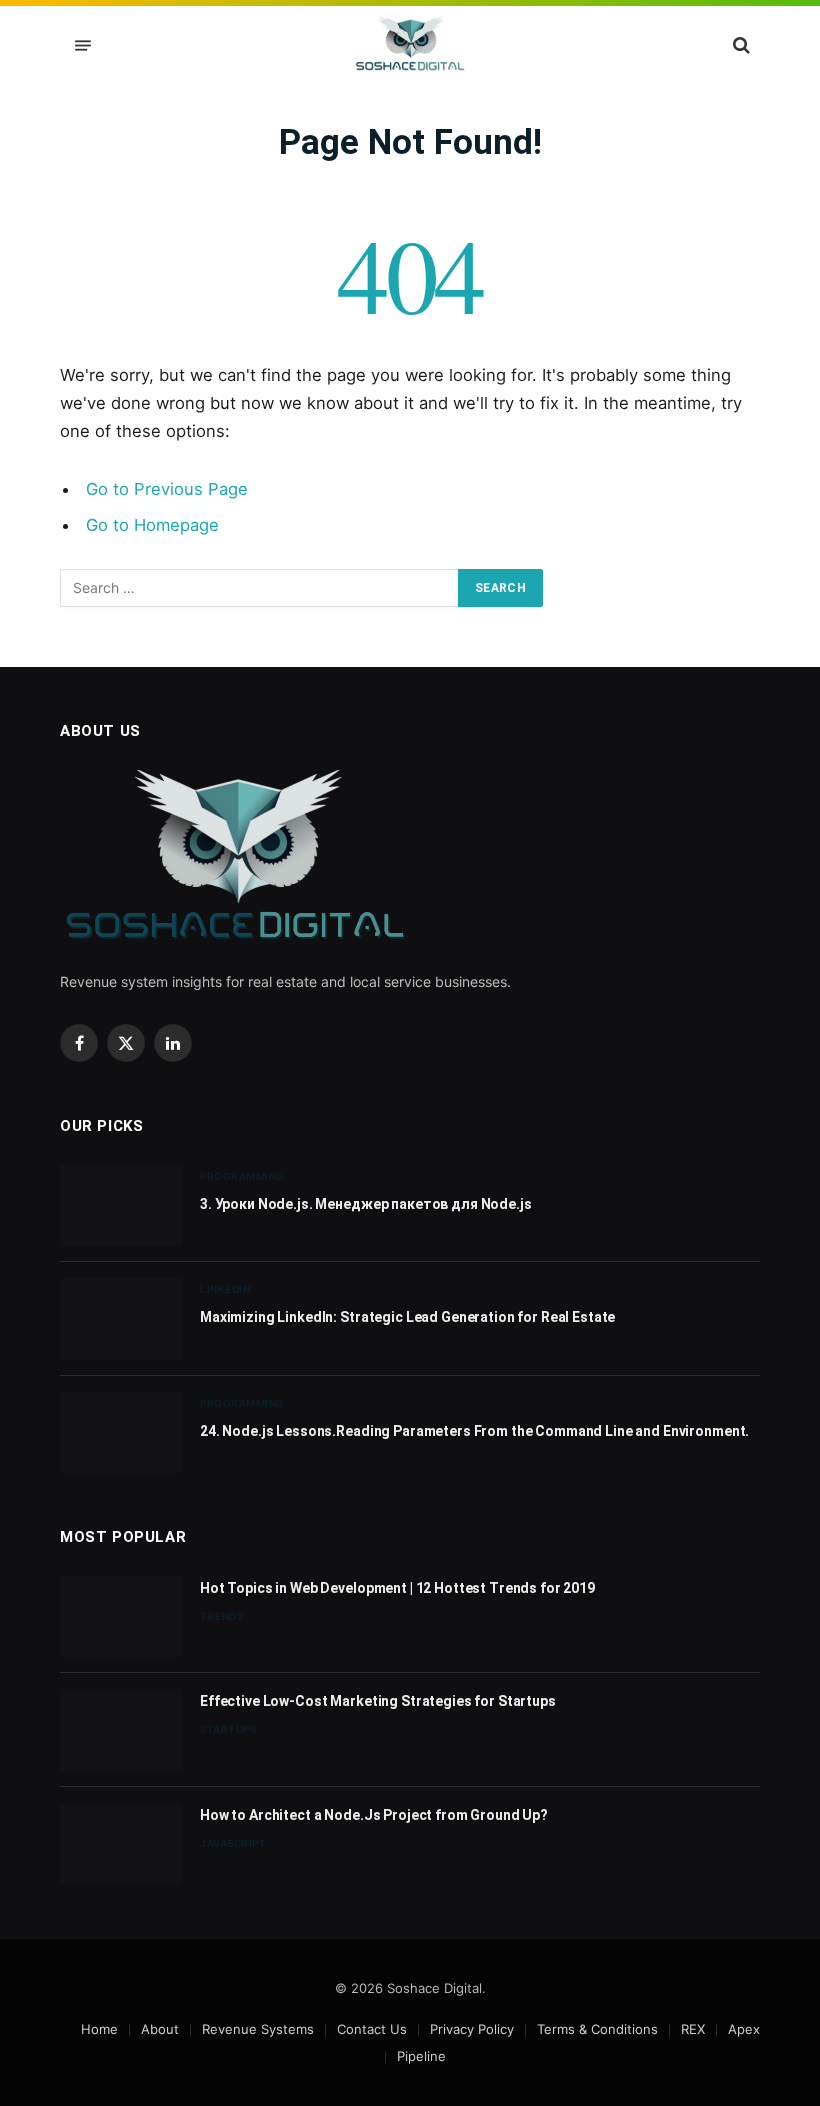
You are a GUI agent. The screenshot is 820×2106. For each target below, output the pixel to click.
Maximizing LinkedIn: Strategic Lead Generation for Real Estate (407, 1317)
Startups (228, 1729)
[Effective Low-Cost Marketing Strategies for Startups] (121, 1729)
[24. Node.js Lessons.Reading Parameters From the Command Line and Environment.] (121, 1432)
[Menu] (83, 45)
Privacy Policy (472, 2029)
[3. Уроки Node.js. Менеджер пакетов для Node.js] (121, 1205)
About (160, 2029)
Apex (744, 2029)
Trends (221, 1616)
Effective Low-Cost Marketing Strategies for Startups (378, 1701)
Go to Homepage (152, 525)
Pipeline (421, 2056)
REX (693, 2029)
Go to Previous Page (167, 489)
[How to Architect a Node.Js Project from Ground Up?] (121, 1843)
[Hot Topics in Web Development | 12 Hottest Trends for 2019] (121, 1616)
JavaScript (233, 1843)
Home (99, 2029)
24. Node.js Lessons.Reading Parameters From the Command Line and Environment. (474, 1431)
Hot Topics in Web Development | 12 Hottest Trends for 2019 (397, 1588)
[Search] (739, 45)
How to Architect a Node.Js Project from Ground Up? (374, 1815)
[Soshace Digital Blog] (410, 45)
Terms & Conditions (597, 2029)
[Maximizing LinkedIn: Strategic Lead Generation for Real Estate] (121, 1318)
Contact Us (372, 2029)
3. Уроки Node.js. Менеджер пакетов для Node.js (366, 1204)
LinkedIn (225, 1289)
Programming (242, 1176)
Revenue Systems (258, 2029)
